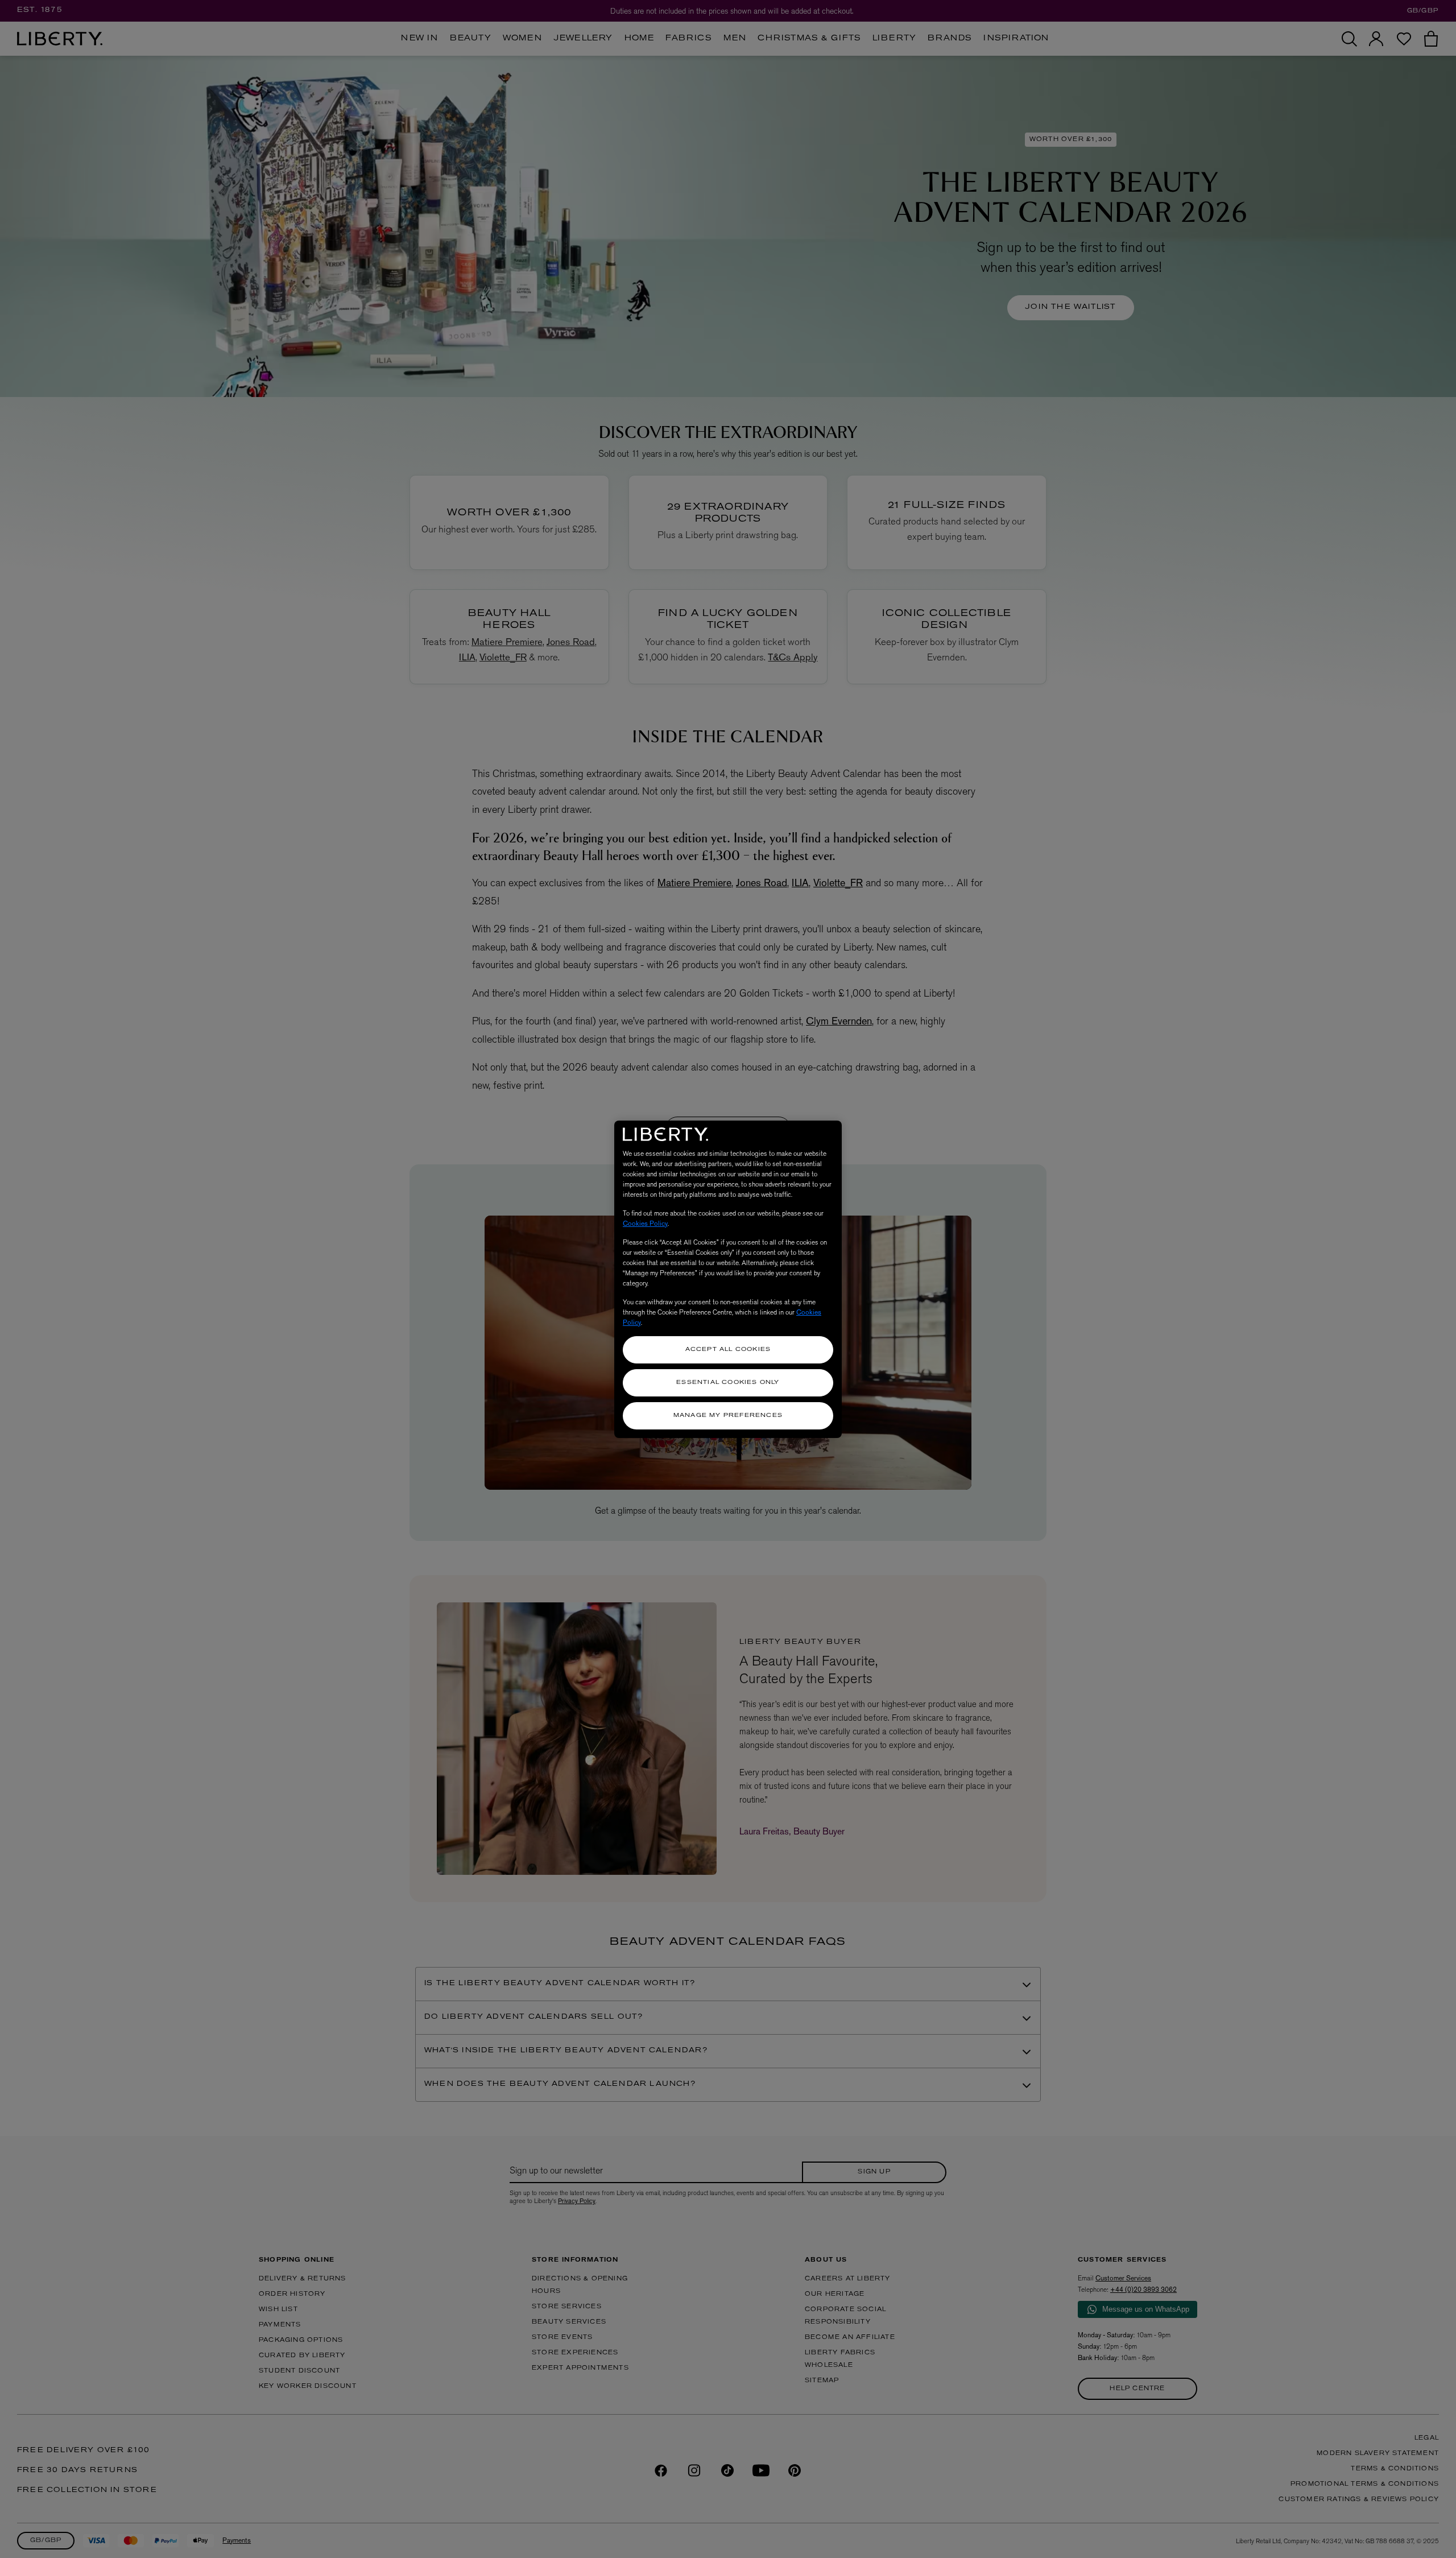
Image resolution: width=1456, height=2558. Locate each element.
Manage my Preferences (728, 1416)
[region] (728, 1279)
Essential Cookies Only (728, 1383)
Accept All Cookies (728, 1350)
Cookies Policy (645, 1224)
